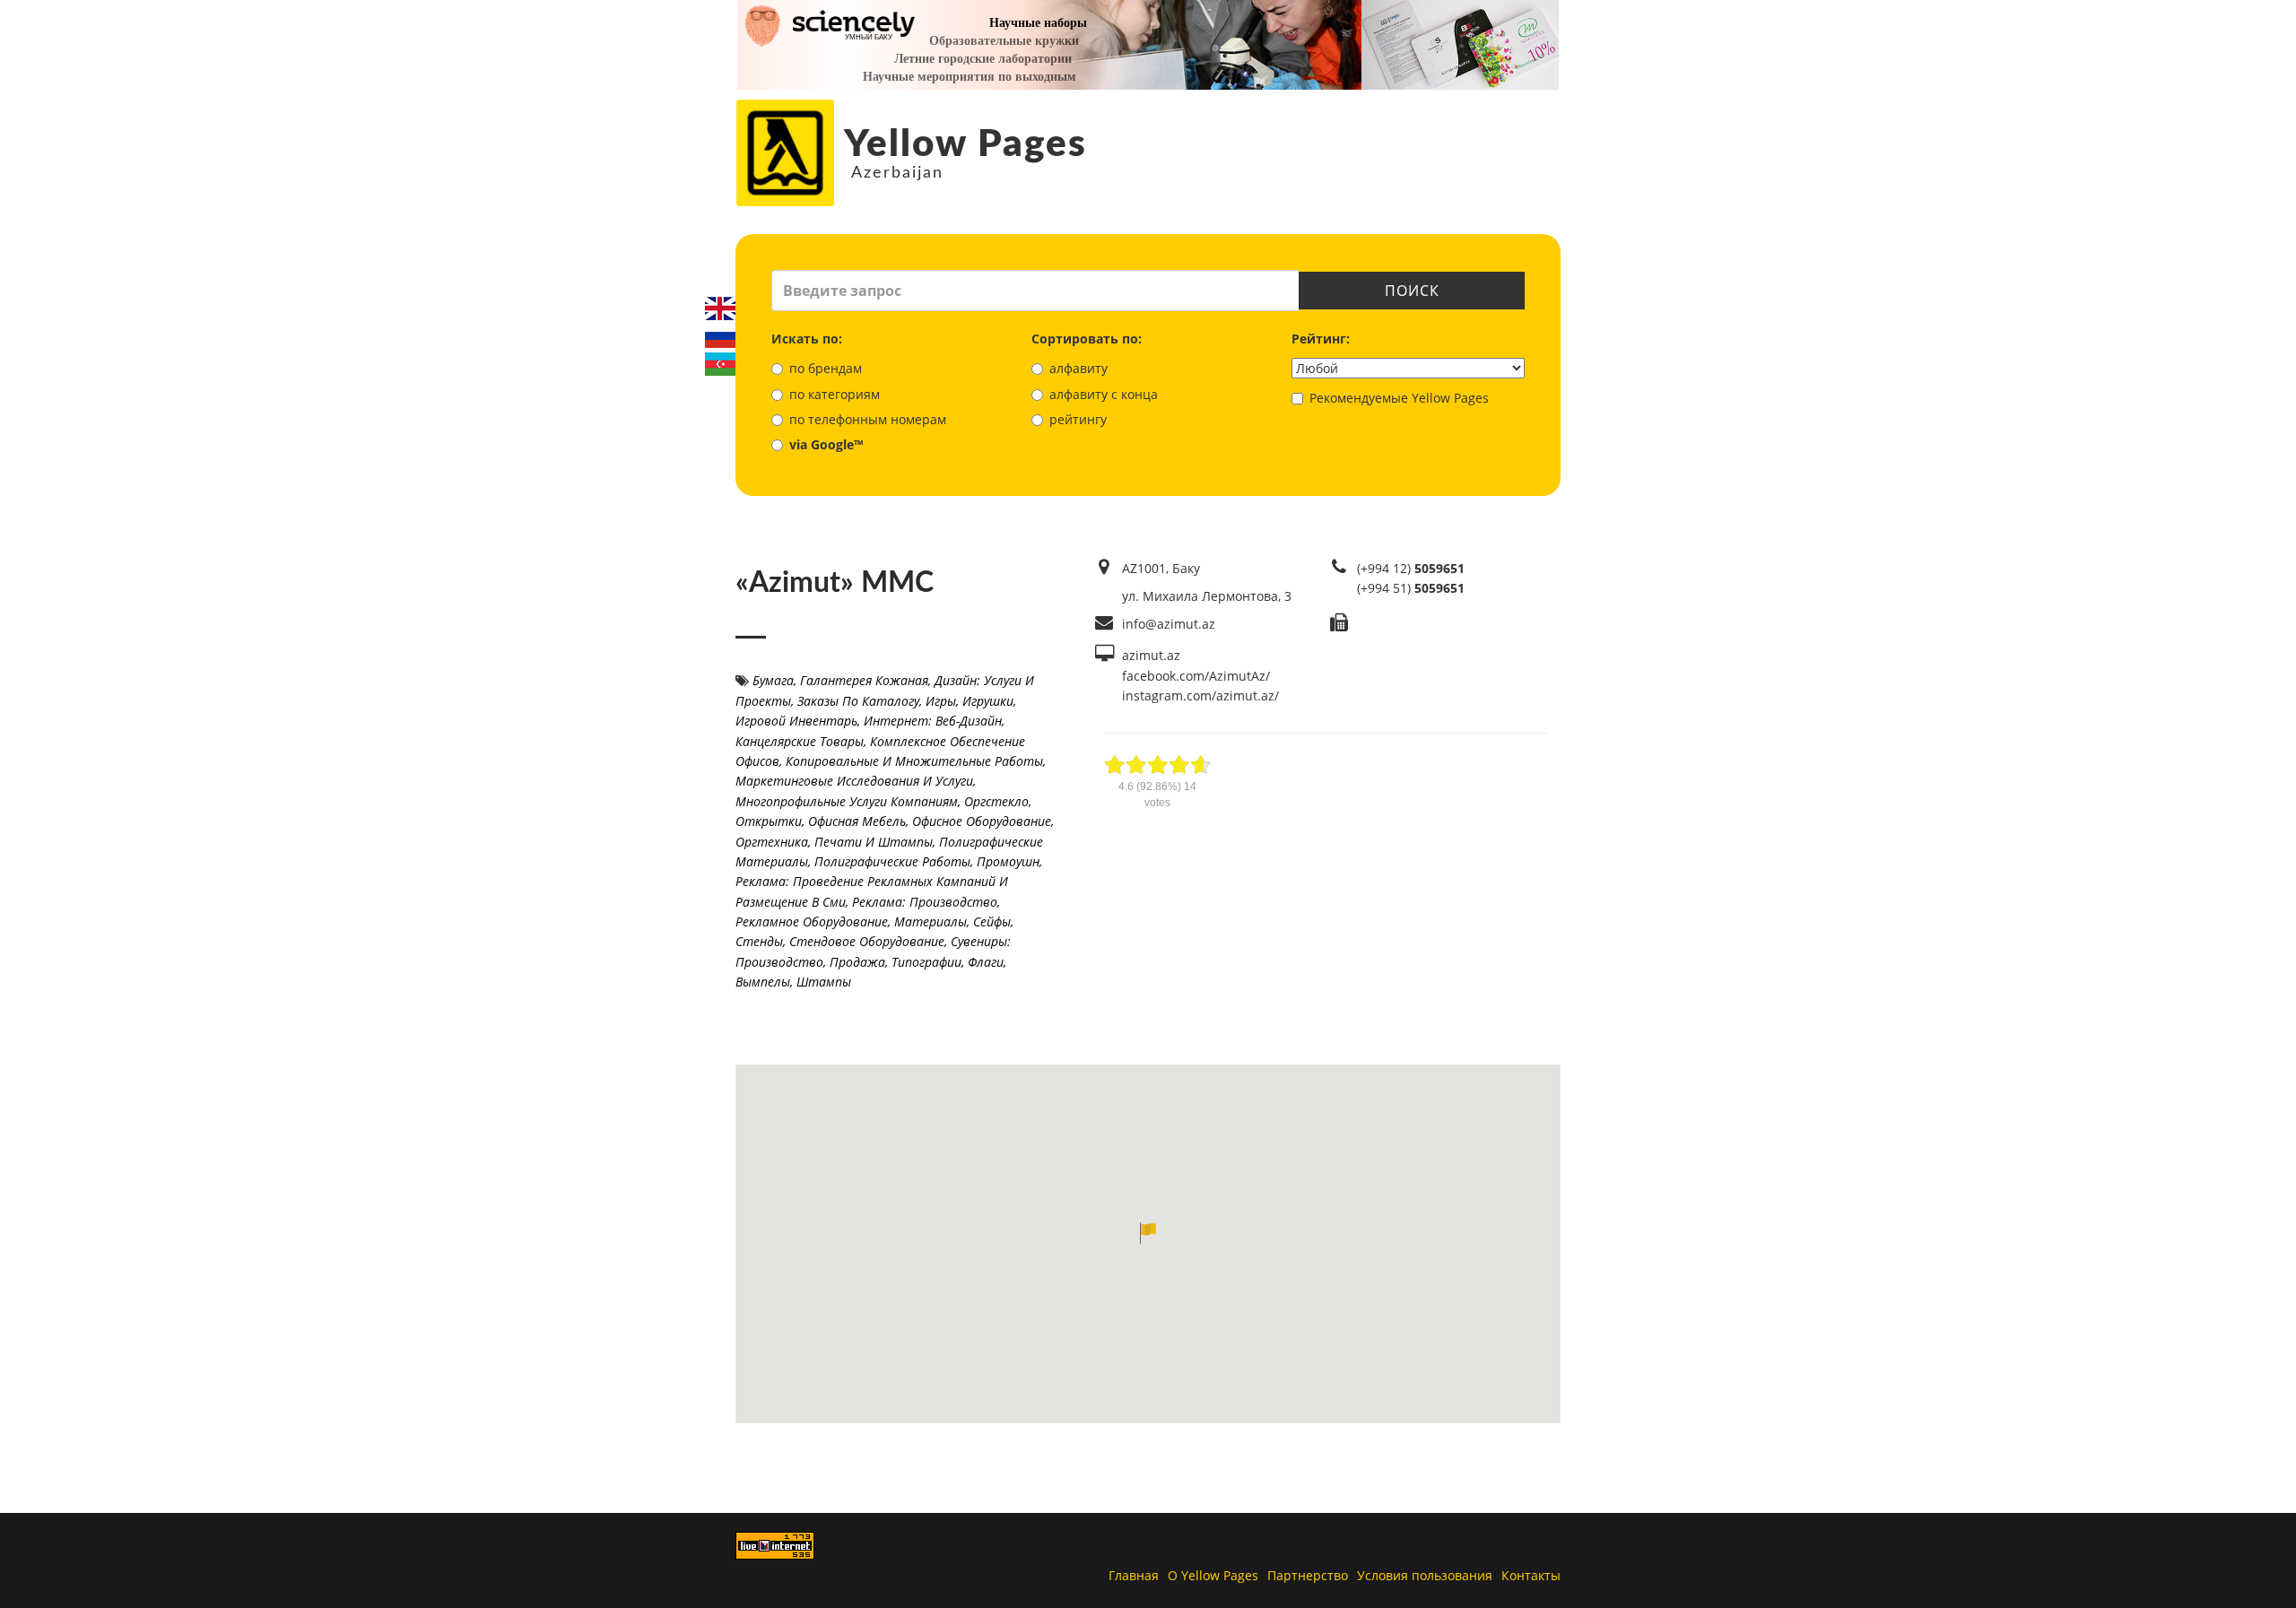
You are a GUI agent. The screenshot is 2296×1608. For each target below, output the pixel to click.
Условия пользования (1425, 1575)
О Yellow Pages (1213, 1575)
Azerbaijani (720, 364)
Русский (720, 336)
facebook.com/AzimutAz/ (1196, 676)
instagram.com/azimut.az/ (1200, 695)
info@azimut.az (1169, 624)
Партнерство (1308, 1575)
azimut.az (1151, 655)
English (720, 309)
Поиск (1412, 291)
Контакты (1531, 1575)
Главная (1134, 1575)
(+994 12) (1411, 568)
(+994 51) (1411, 588)
